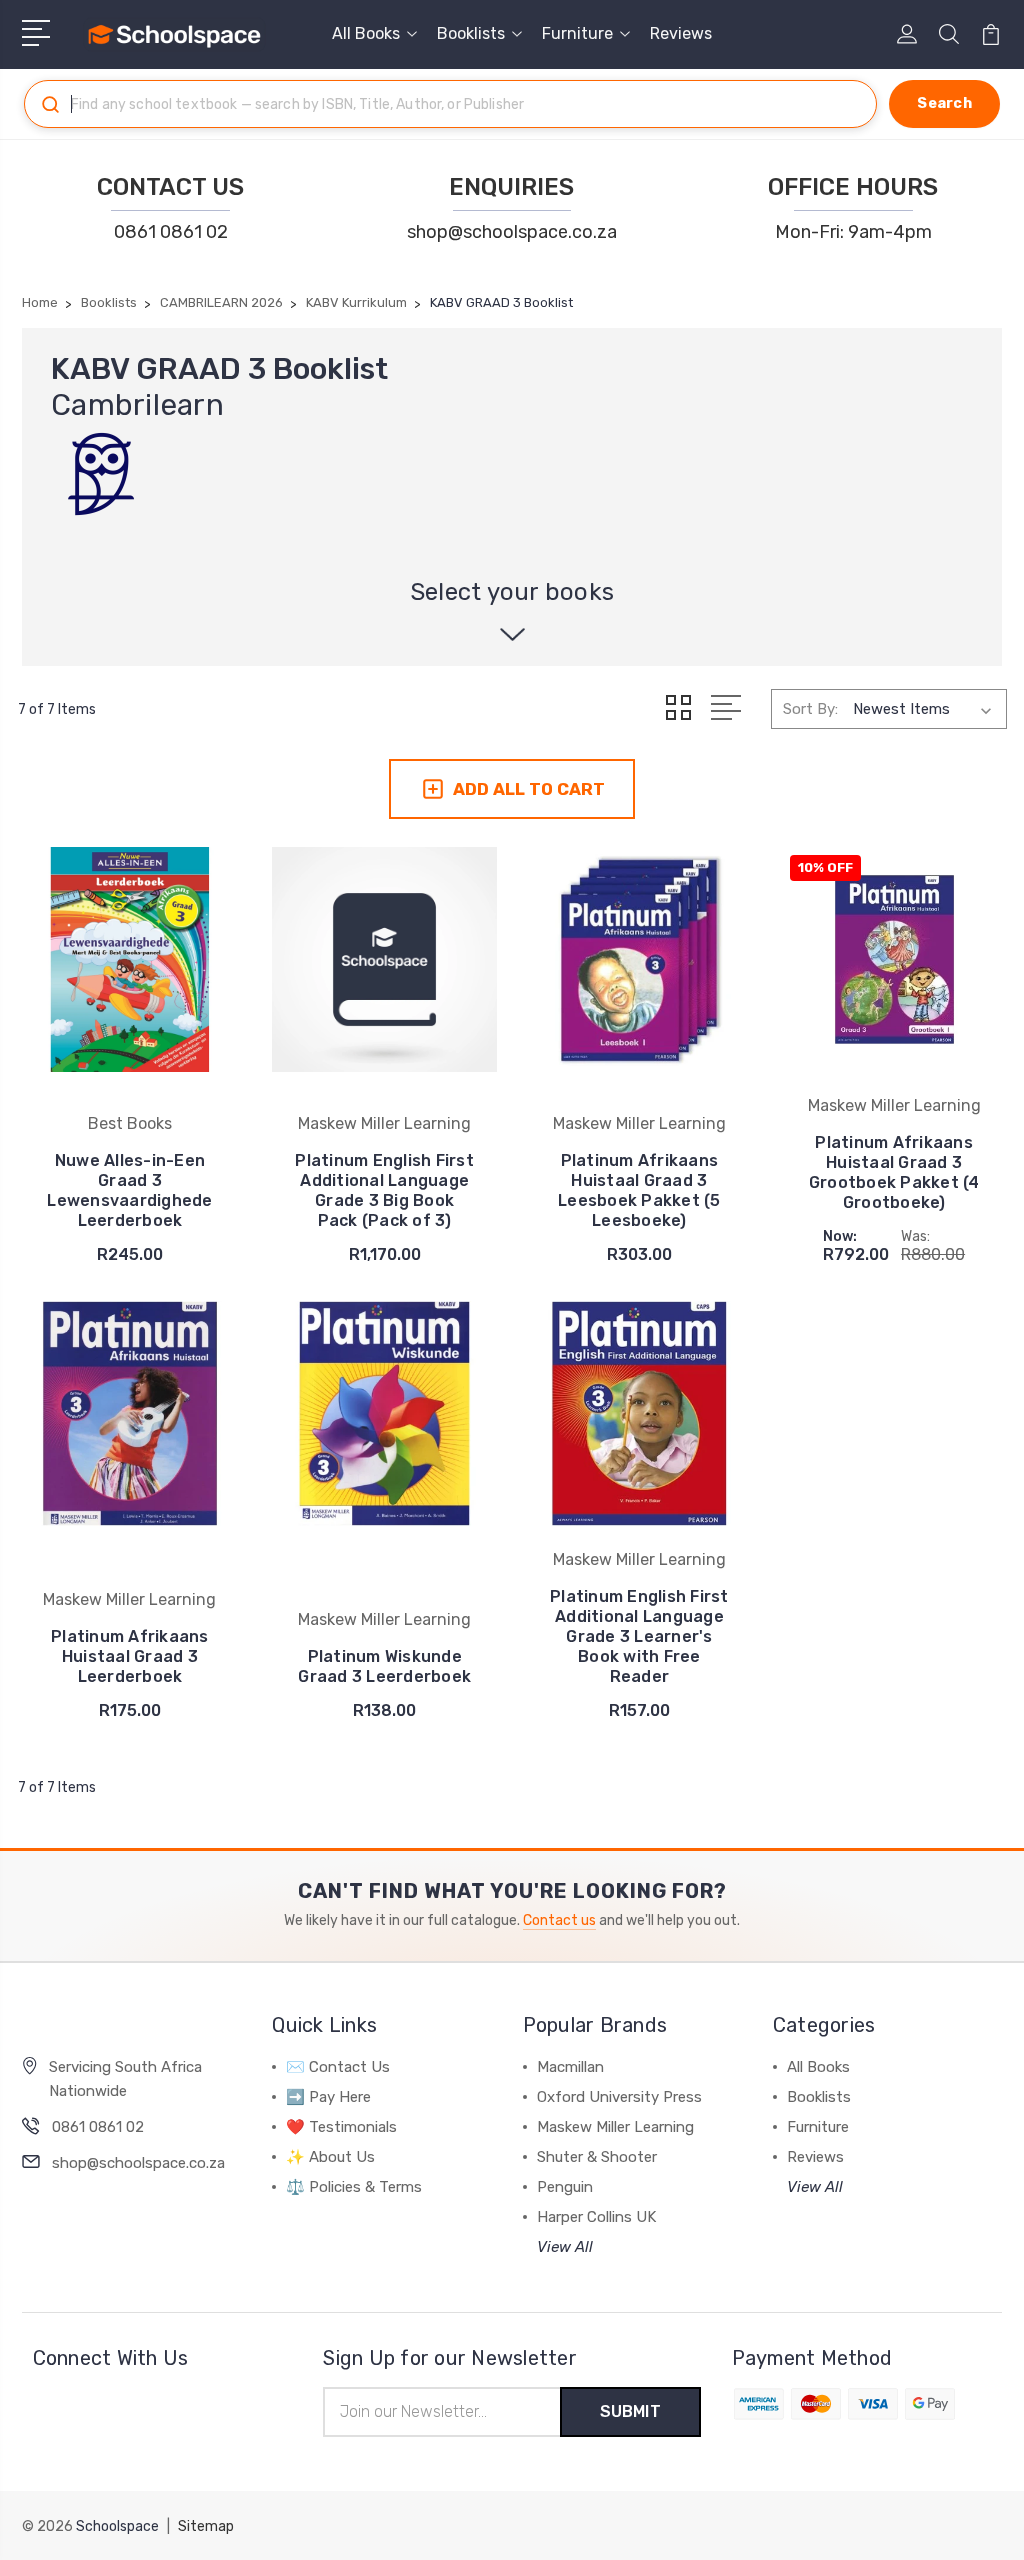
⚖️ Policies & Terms (354, 2187)
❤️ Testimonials (341, 2127)
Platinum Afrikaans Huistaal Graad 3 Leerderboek (130, 1656)
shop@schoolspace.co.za (512, 232)
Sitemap (206, 2526)
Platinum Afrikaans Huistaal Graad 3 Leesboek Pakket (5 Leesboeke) (639, 1190)
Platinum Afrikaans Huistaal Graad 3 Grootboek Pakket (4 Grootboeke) (894, 1172)
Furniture (577, 33)
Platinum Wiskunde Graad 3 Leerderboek (384, 1666)
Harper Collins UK (596, 2217)
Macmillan (570, 2067)
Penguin (565, 2187)
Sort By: (810, 709)
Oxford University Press (619, 2097)
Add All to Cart (529, 789)
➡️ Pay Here (328, 2097)
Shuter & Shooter (597, 2157)
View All (565, 2247)
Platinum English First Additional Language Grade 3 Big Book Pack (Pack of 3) (384, 1190)
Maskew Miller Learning (615, 2127)
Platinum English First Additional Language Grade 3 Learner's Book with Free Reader (639, 1636)
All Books (366, 33)
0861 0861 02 (171, 232)
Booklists (471, 33)
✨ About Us (330, 2157)
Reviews (681, 33)
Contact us (559, 1920)
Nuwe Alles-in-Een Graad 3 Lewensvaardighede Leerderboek (129, 1190)
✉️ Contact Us (338, 2067)
